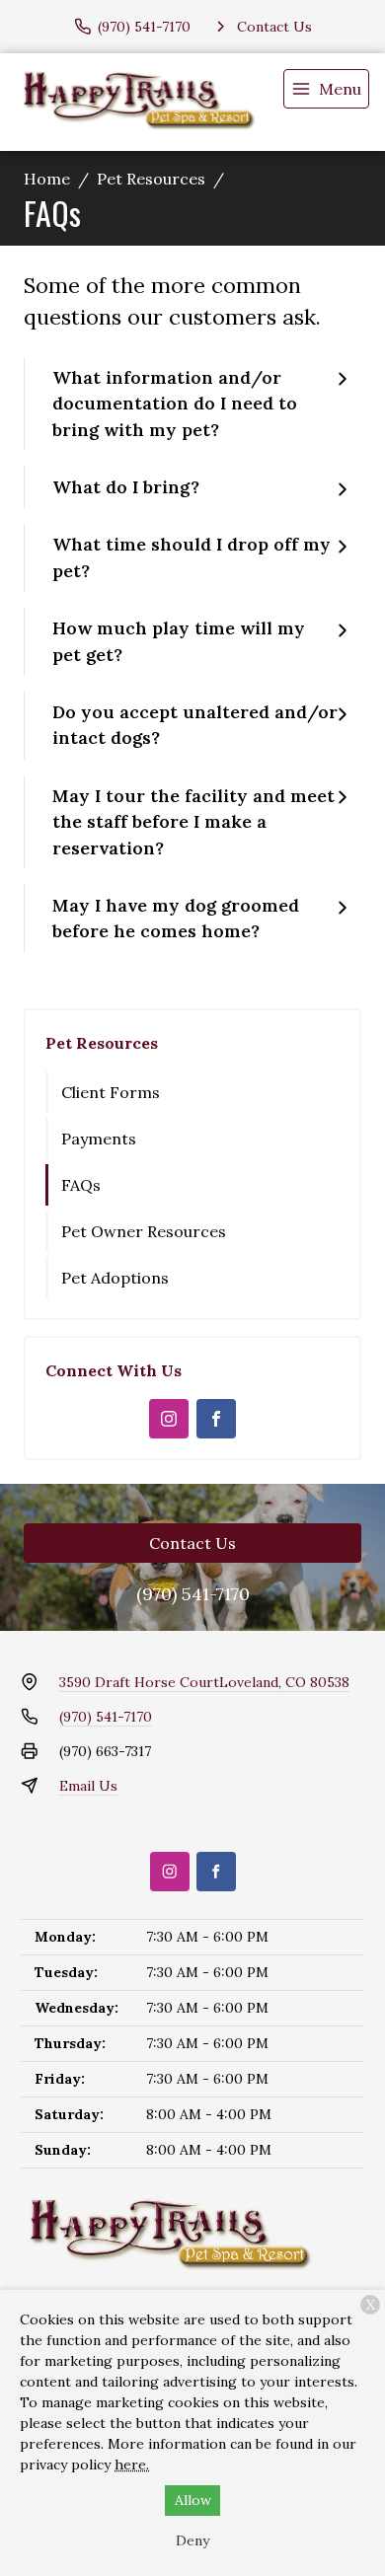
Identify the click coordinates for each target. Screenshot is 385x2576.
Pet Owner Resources (144, 1231)
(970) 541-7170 (193, 1594)
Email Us (88, 1786)
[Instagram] (169, 1419)
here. (132, 2465)
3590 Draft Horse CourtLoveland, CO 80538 (204, 1682)
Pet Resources (151, 179)
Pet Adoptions (115, 1278)
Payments (99, 1139)
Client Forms (111, 1092)
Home (47, 179)
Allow (193, 2500)
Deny (192, 2540)
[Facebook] (216, 1419)
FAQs (81, 1185)
